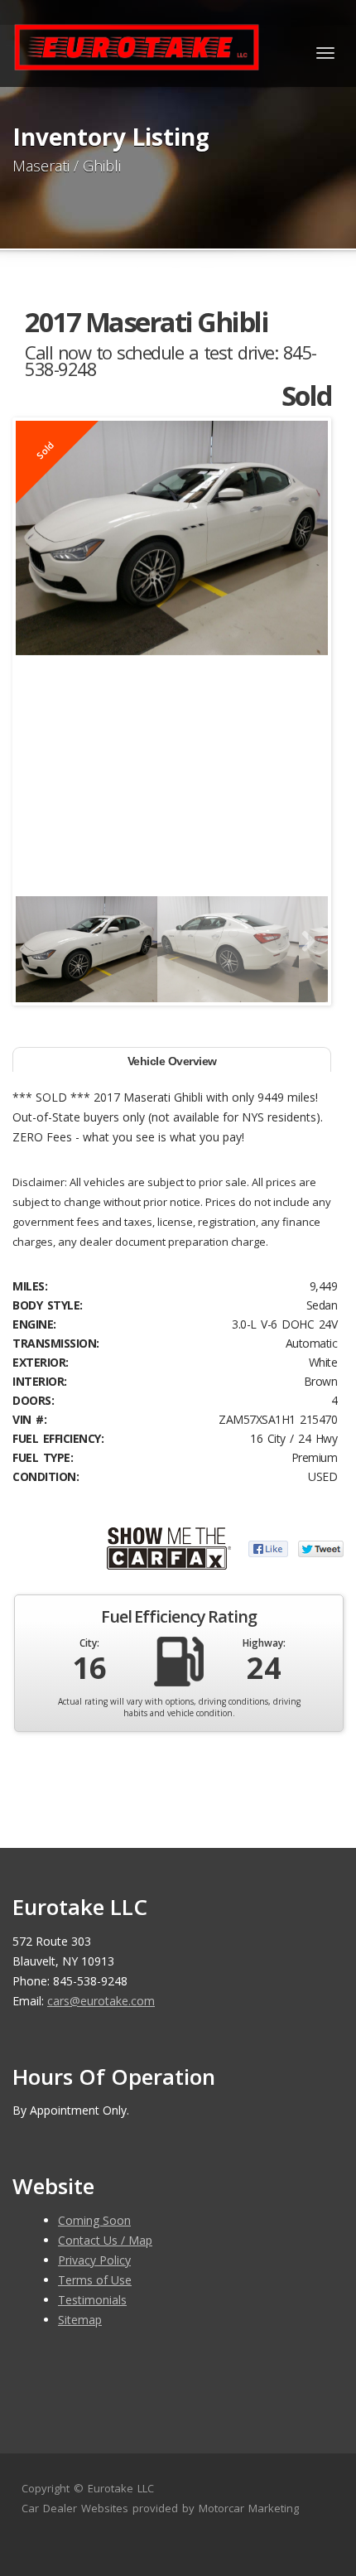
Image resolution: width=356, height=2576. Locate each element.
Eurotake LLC (121, 2488)
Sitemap (80, 2320)
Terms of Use (95, 2280)
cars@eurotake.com (101, 2001)
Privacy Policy (94, 2260)
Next (303, 942)
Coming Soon (94, 2220)
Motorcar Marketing (249, 2508)
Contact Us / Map (105, 2240)
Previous (41, 942)
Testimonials (92, 2300)
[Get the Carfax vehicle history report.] (169, 1547)
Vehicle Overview (172, 1061)
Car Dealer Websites (75, 2508)
